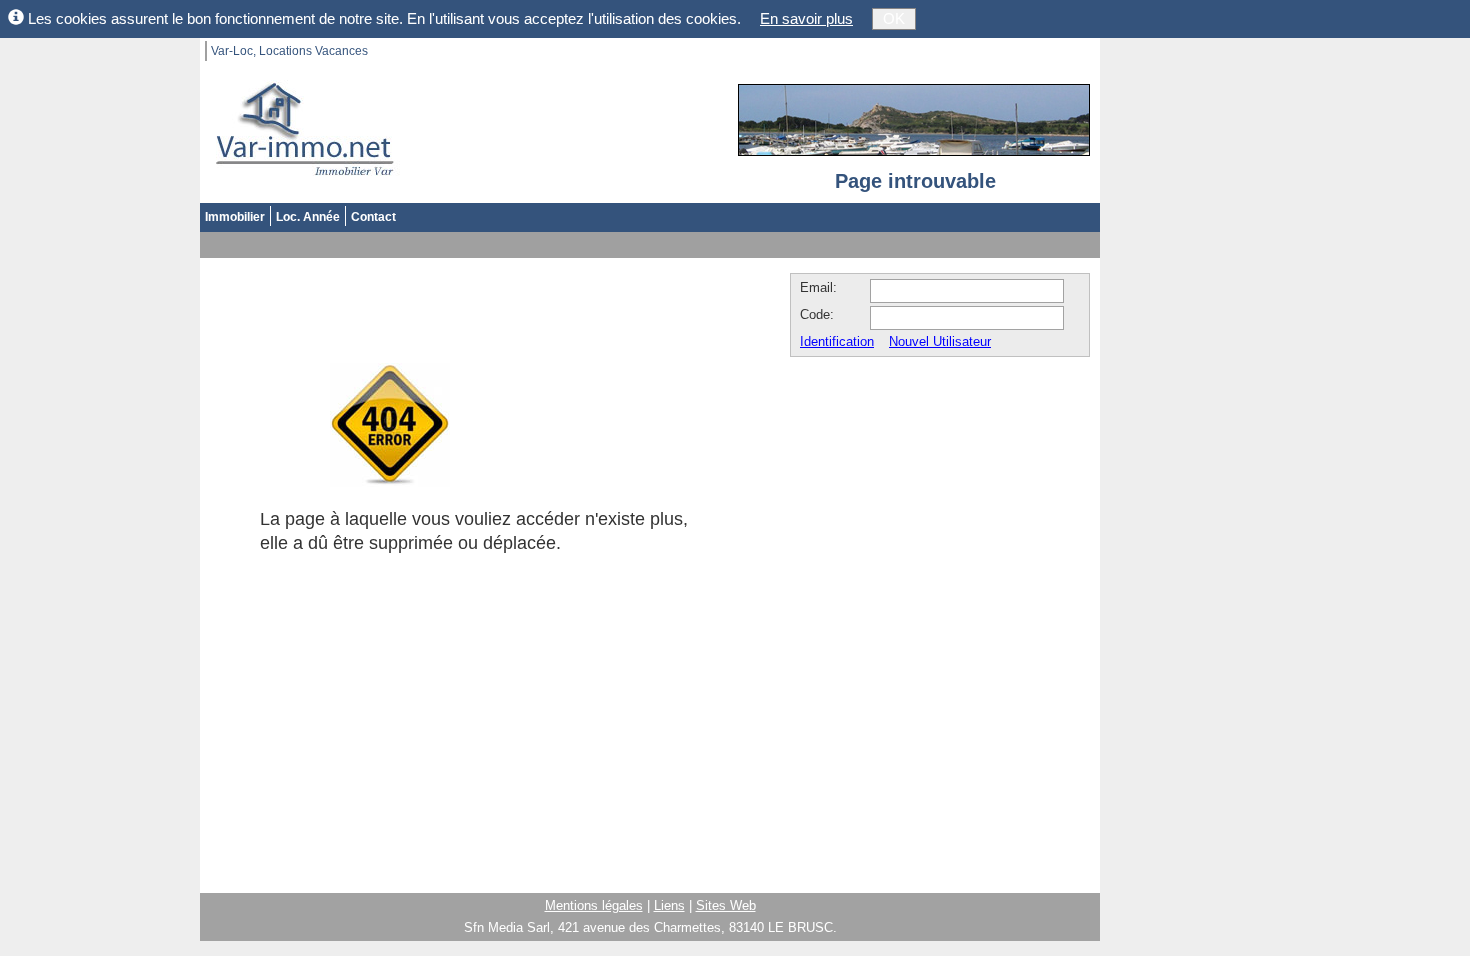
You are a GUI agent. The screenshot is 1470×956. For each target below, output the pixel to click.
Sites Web (726, 905)
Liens (669, 905)
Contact (373, 217)
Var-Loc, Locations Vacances (289, 51)
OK (894, 18)
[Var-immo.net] (300, 130)
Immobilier (235, 217)
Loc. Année (308, 217)
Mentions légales (594, 905)
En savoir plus (806, 18)
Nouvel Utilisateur (940, 341)
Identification (837, 341)
